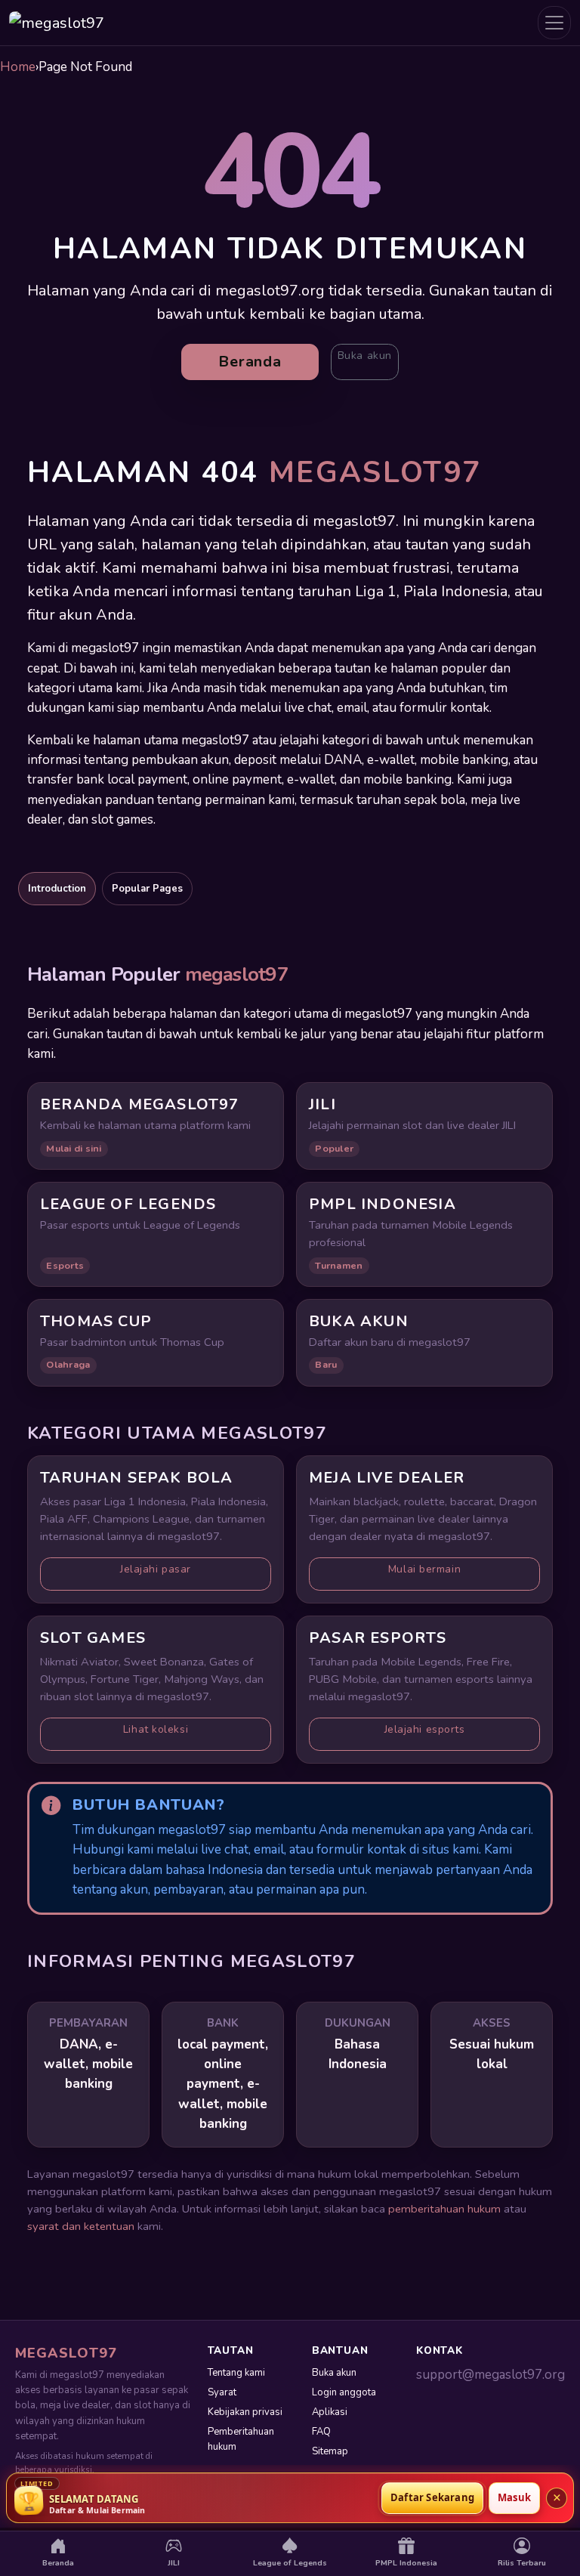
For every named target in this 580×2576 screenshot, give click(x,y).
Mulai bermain (424, 1569)
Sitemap (330, 2451)
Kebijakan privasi (245, 2412)
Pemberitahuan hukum (241, 2439)
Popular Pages (147, 889)
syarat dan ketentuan (81, 2226)
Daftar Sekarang (432, 2497)
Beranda (250, 362)
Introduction (57, 889)
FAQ (321, 2432)
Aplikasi (330, 2412)
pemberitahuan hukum (444, 2209)
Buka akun (365, 356)
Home (18, 67)
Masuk (514, 2497)
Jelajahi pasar (156, 1569)
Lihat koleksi (156, 1729)
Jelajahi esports (425, 1729)
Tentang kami (236, 2373)
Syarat (222, 2392)
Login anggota (344, 2392)
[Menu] (554, 23)
